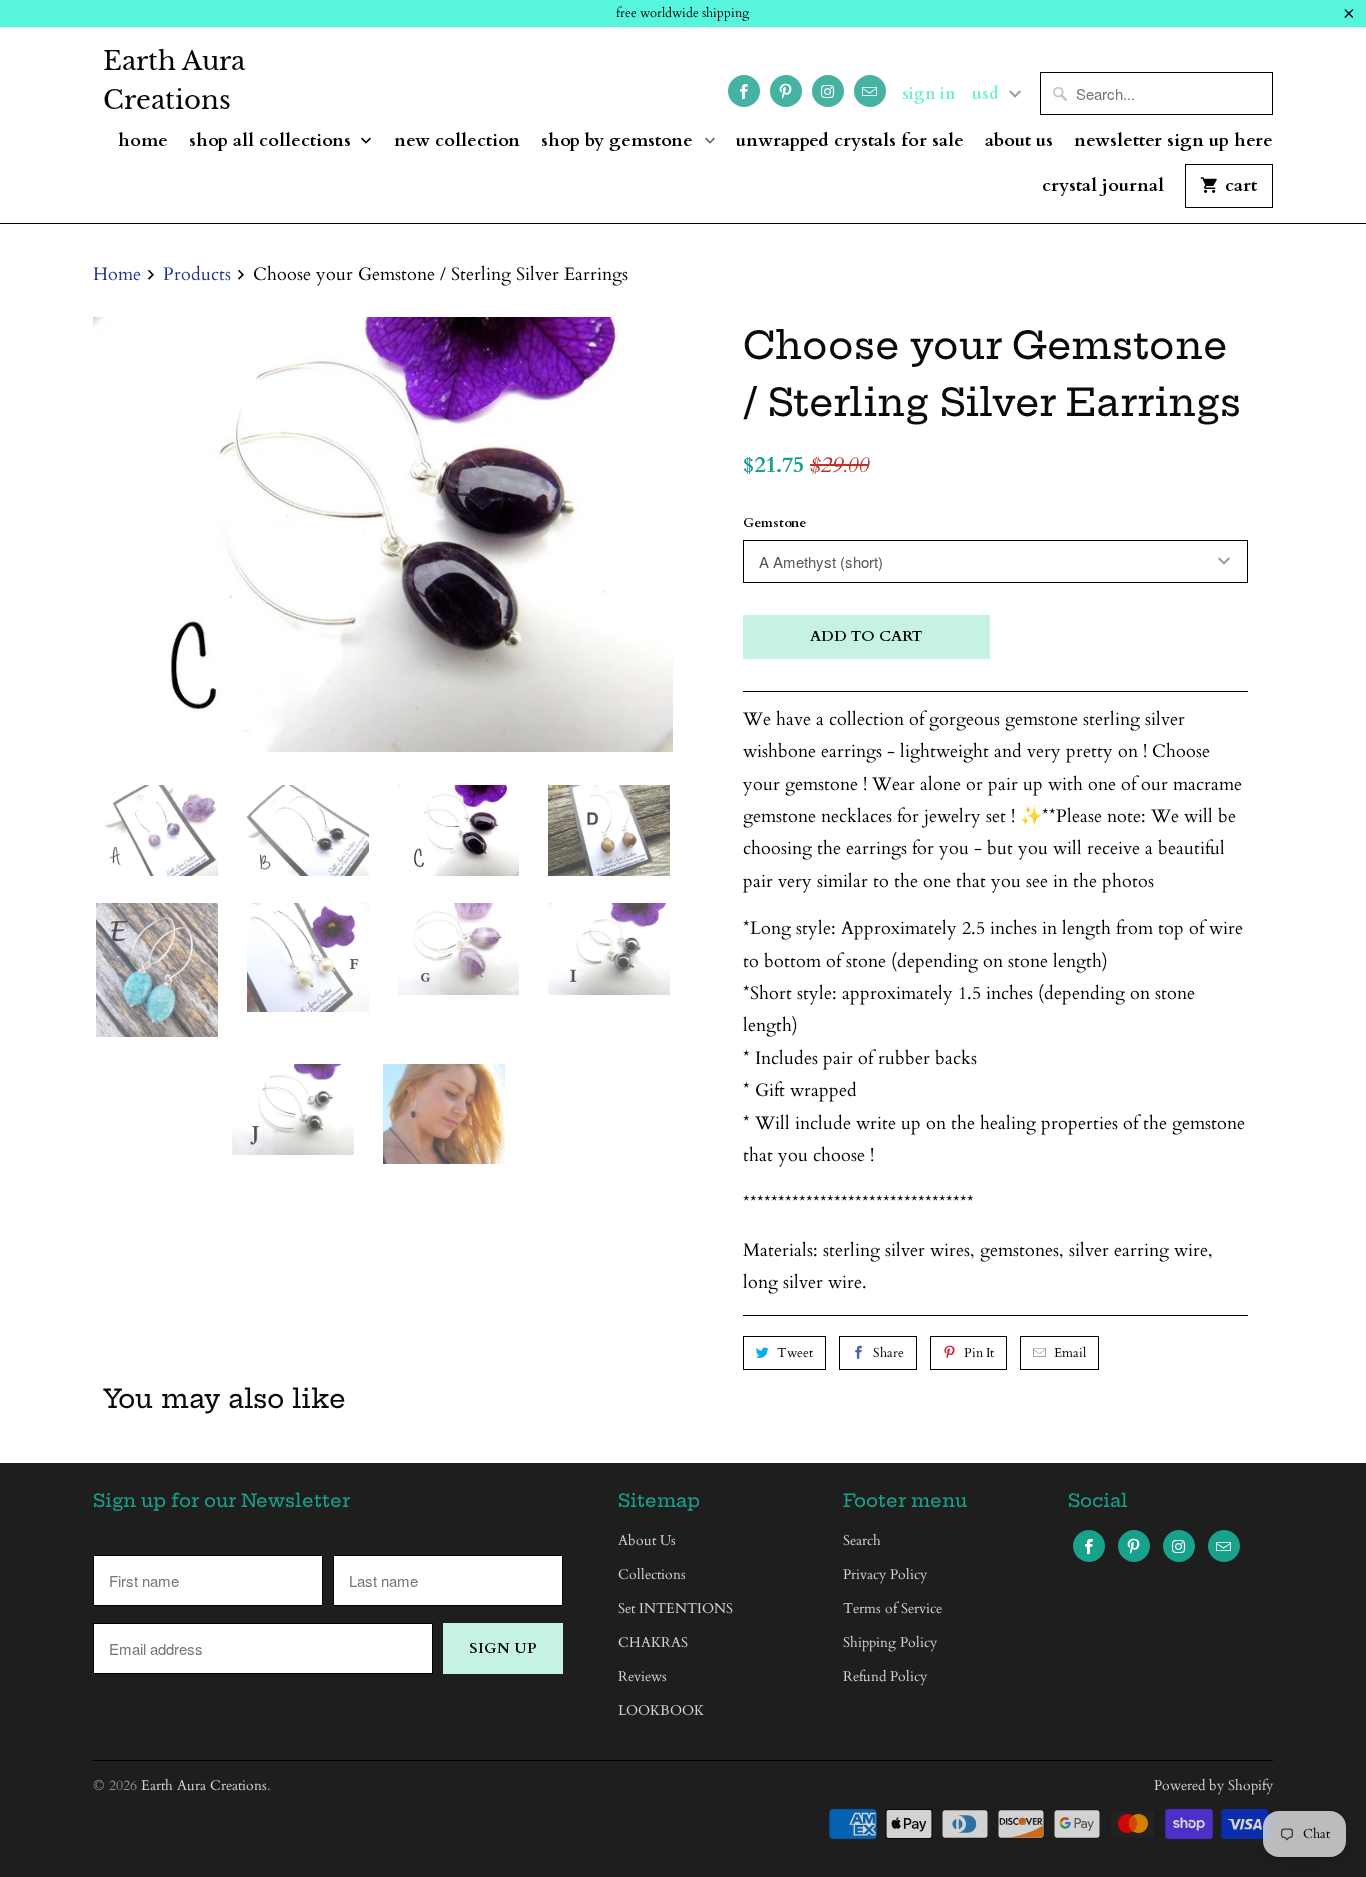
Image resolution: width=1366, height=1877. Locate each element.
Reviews (642, 1676)
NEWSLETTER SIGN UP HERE (1173, 141)
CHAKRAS (653, 1642)
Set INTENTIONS (675, 1608)
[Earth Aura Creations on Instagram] (828, 91)
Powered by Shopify (1213, 1785)
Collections (652, 1574)
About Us (1019, 141)
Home (143, 141)
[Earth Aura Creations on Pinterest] (786, 91)
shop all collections (272, 141)
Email (1070, 1353)
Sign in (929, 94)
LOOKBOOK (661, 1710)
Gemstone (774, 523)
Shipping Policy (890, 1642)
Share (888, 1353)
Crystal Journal (1103, 186)
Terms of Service (892, 1608)
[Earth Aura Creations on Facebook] (744, 91)
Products (197, 274)
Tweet (795, 1353)
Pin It (979, 1353)
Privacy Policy (885, 1574)
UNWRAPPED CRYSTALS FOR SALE (850, 141)
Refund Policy (885, 1676)
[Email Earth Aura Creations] (870, 91)
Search (862, 1540)
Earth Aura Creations (174, 80)
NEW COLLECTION (457, 141)
